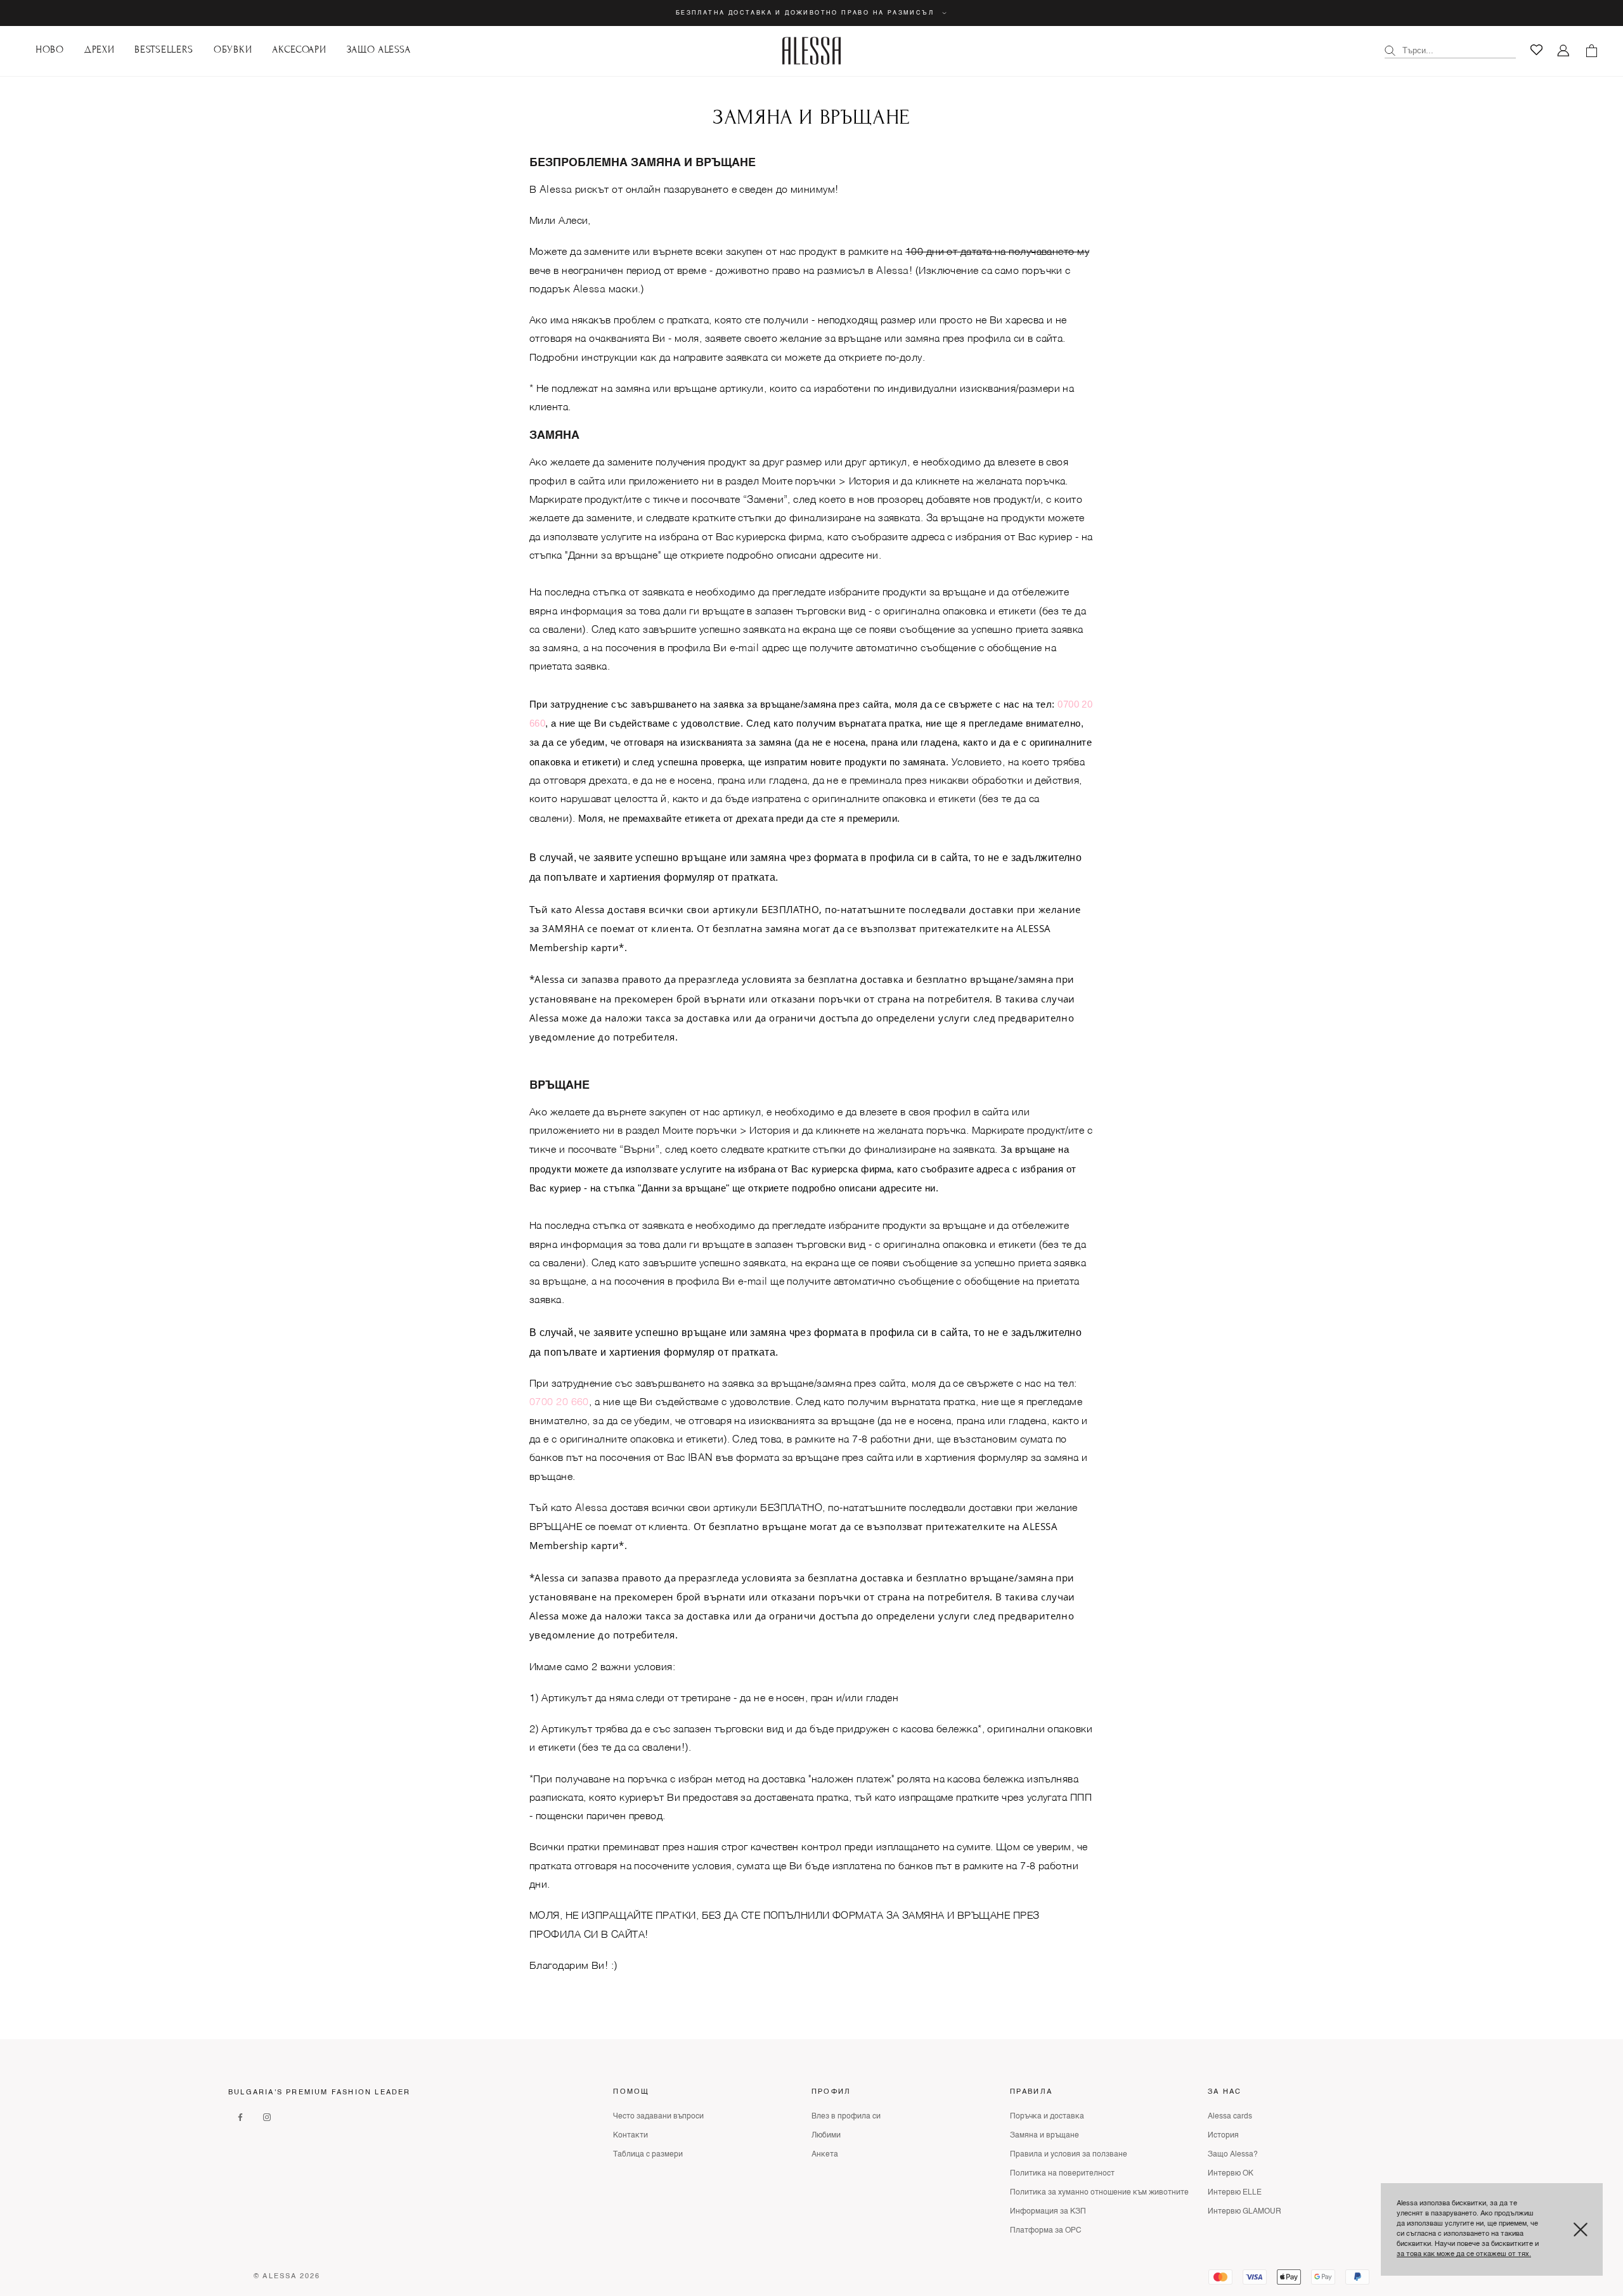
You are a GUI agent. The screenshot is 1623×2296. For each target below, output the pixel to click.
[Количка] (1591, 51)
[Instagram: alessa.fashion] (267, 2117)
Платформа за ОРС (1046, 2231)
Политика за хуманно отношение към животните (1099, 2193)
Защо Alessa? (1233, 2155)
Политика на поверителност (1062, 2174)
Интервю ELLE (1235, 2193)
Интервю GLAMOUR (1245, 2212)
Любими (826, 2136)
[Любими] (1536, 50)
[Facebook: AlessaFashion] (240, 2117)
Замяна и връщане (1044, 2136)
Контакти (630, 2136)
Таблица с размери (648, 2155)
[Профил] (1564, 51)
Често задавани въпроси (658, 2117)
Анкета (825, 2155)
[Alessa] (812, 51)
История (1223, 2136)
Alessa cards (1230, 2117)
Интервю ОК (1231, 2174)
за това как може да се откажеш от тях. (1464, 2254)
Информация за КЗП (1048, 2212)
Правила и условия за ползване (1069, 2155)
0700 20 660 (559, 1403)
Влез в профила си (846, 2117)
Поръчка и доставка (1047, 2117)
